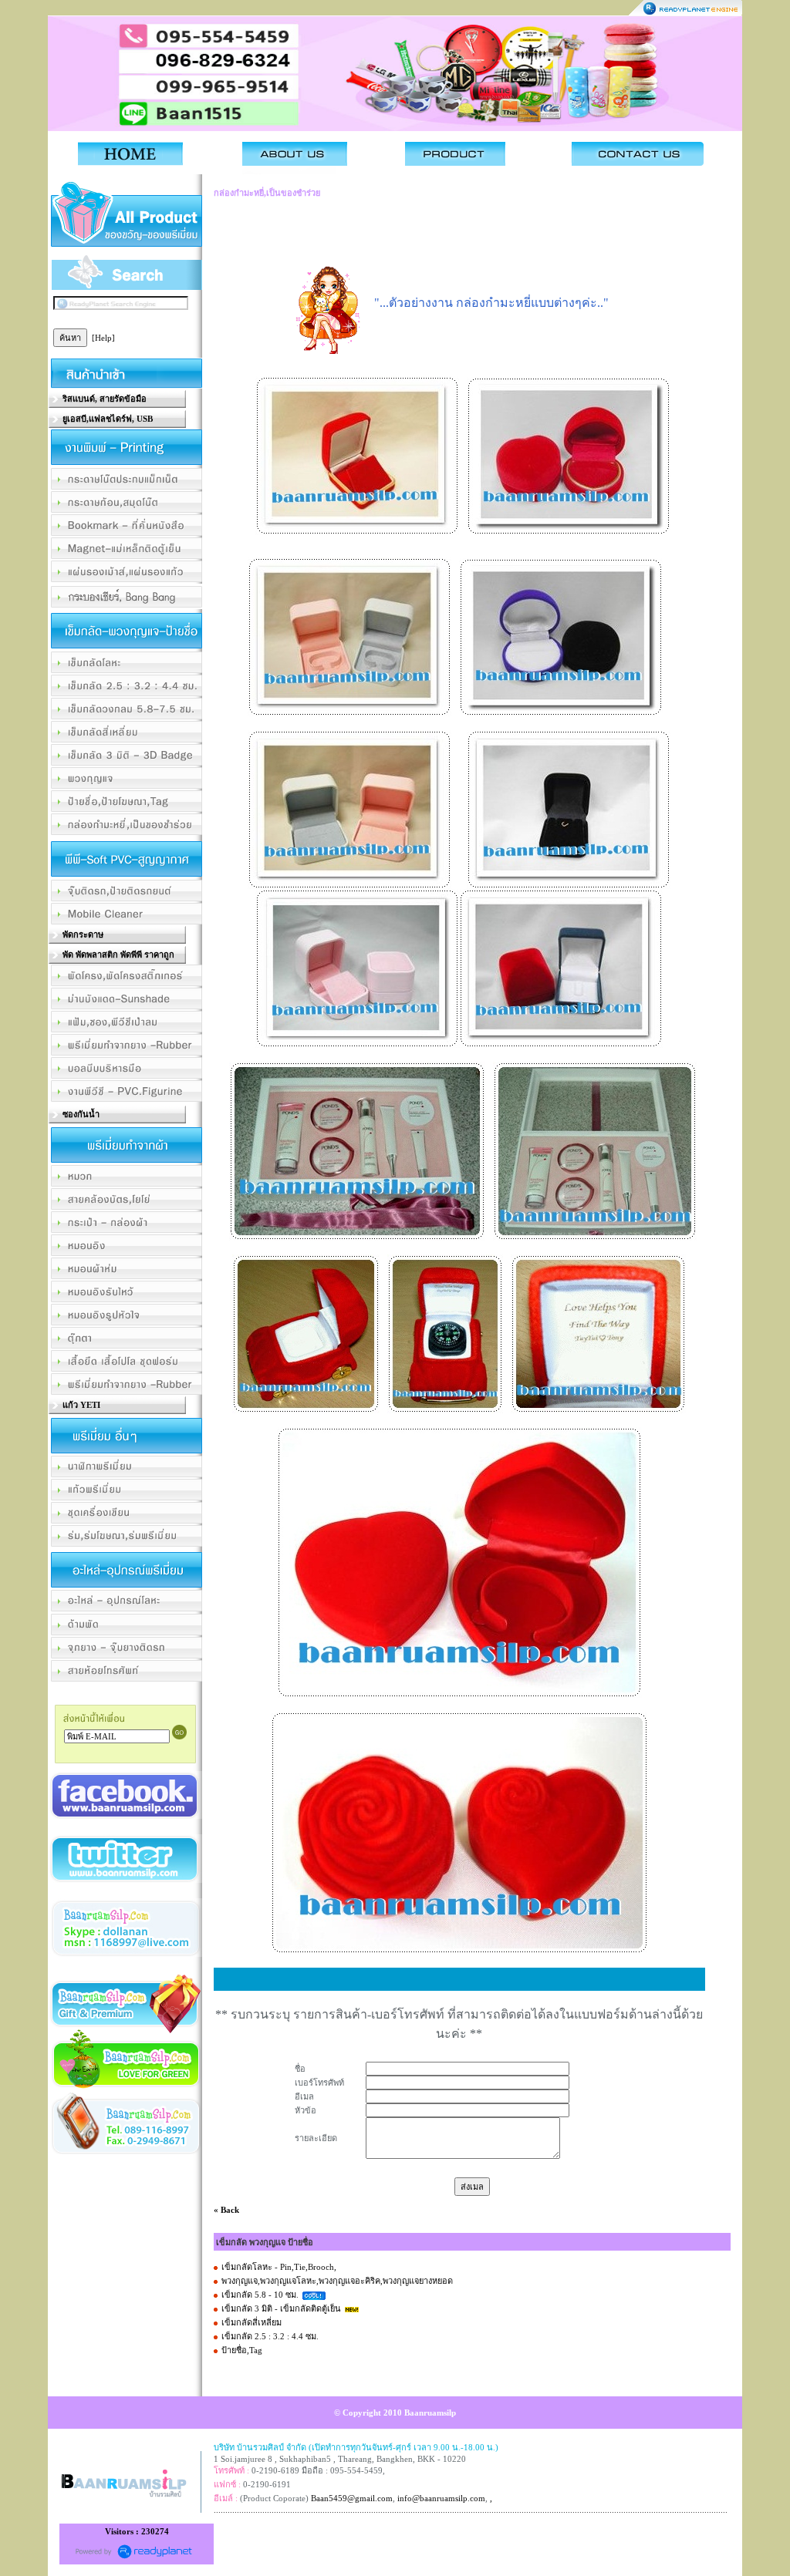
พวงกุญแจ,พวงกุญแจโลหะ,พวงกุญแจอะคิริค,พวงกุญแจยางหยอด (337, 2281)
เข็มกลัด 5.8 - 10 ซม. (260, 2295)
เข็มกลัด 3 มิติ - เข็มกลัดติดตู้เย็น (281, 2308)
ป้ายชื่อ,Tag (242, 2350)
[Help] (103, 338)
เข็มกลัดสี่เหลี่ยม (252, 2322)
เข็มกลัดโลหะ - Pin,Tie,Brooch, (279, 2267)
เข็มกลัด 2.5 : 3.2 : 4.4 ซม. (270, 2336)
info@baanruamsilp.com (441, 2498)
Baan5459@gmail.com (352, 2498)
